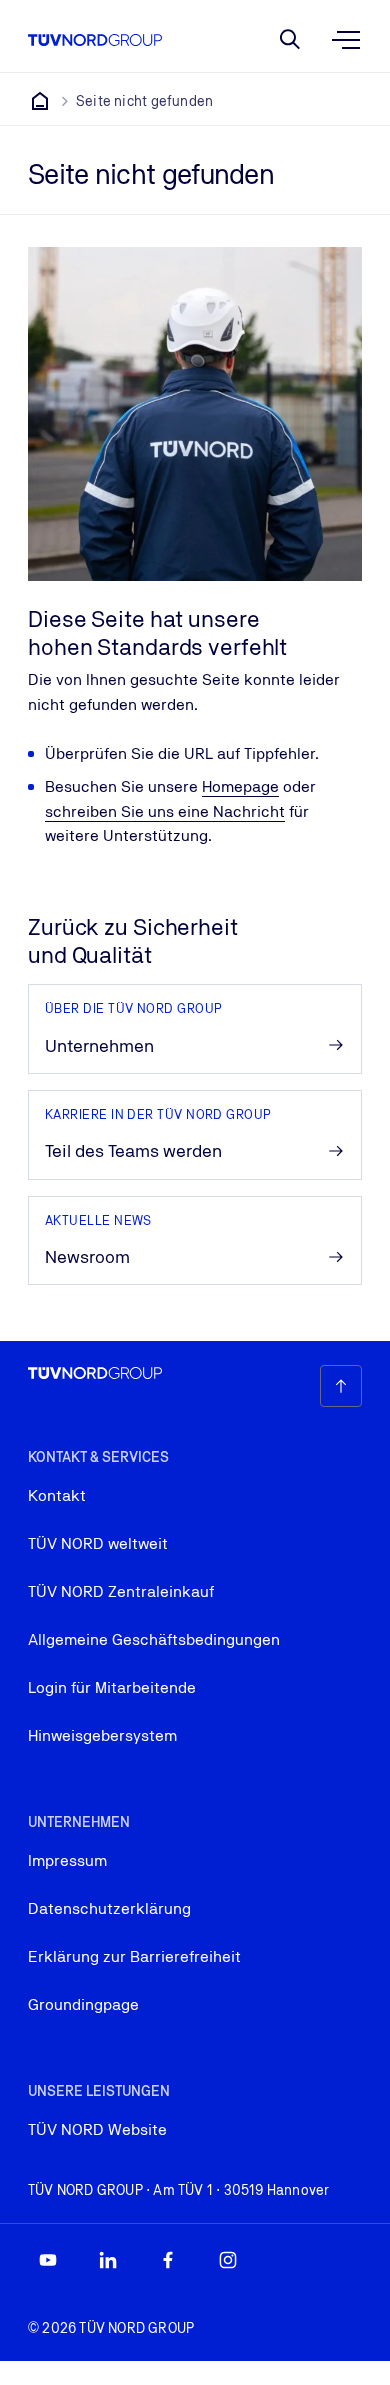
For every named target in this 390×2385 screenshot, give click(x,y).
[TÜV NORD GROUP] (40, 101)
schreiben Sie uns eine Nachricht (165, 811)
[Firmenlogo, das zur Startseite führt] (95, 40)
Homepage (240, 786)
